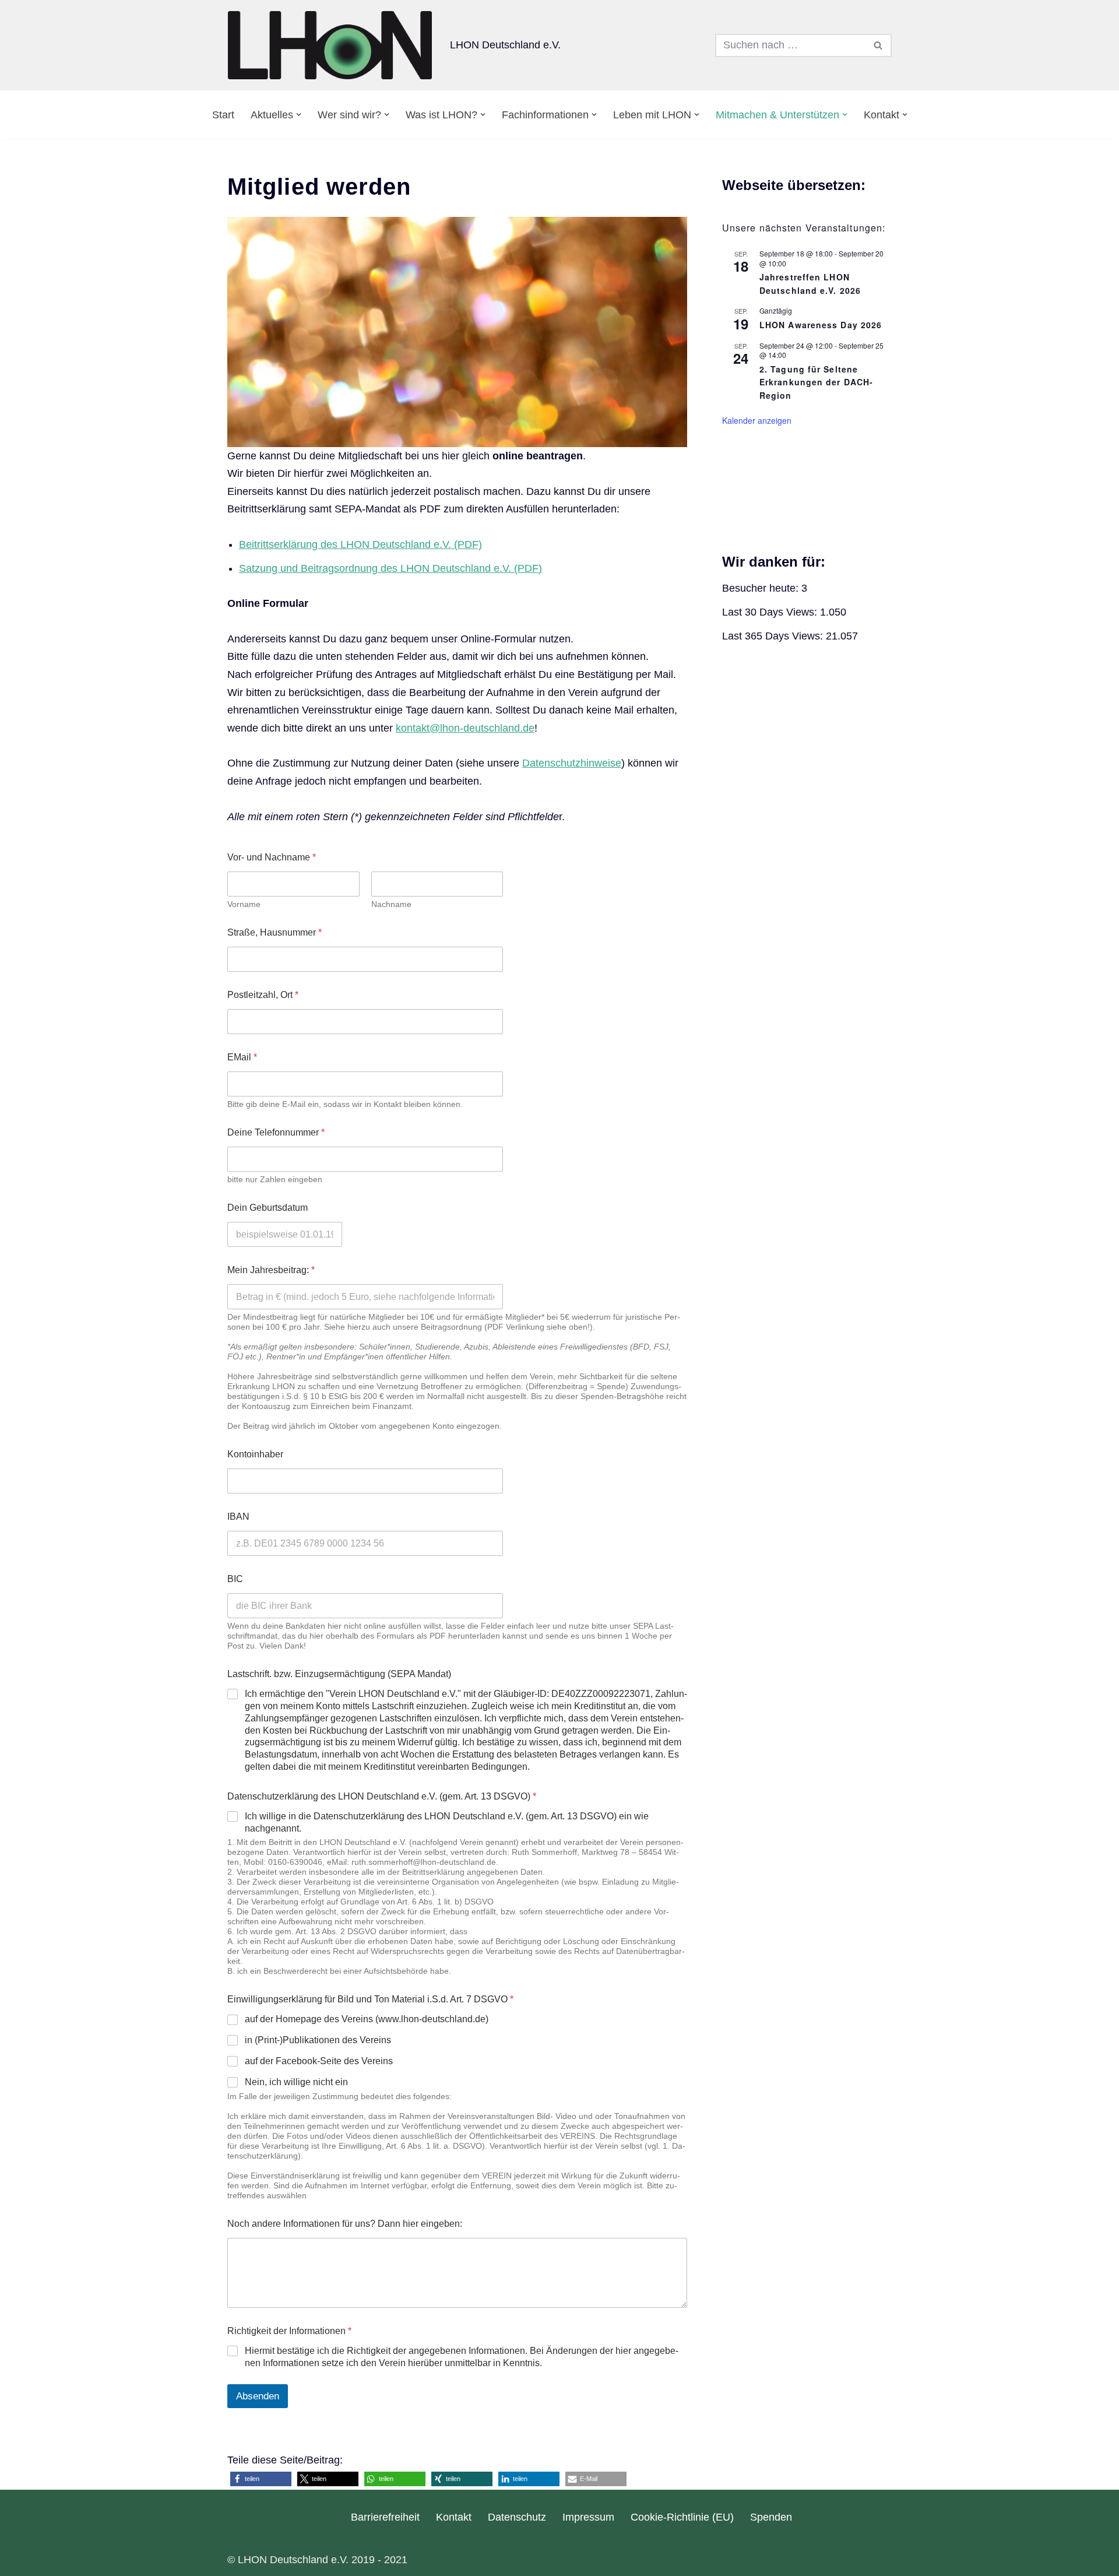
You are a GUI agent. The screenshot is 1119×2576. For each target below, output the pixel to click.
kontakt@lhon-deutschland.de (465, 728)
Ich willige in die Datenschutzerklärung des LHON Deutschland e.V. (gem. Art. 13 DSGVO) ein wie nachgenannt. (447, 1822)
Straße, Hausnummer (275, 932)
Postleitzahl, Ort (263, 995)
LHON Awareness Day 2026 (821, 325)
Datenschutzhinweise (572, 763)
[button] (299, 115)
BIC (235, 1579)
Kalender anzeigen (757, 420)
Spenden (771, 2517)
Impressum (588, 2517)
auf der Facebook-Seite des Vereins (319, 2061)
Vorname (244, 904)
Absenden (258, 2396)
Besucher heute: (762, 588)
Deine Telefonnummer (276, 1132)
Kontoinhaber (255, 1454)
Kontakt (454, 2517)
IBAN (238, 1517)
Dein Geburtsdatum (268, 1208)
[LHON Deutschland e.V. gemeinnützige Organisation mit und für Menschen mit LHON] (330, 45)
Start (223, 115)
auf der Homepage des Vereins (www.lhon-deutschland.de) (367, 2019)
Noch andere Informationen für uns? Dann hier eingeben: (345, 2224)
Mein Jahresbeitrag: (271, 1270)
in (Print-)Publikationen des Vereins (318, 2040)
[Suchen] (879, 45)
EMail (242, 1057)
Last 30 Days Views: (771, 612)
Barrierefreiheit (385, 2517)
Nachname (391, 904)
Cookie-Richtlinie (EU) (682, 2517)
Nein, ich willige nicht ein (296, 2082)
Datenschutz (517, 2517)
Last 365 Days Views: (774, 636)
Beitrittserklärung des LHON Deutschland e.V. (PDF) (360, 544)
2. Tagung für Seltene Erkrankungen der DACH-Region (816, 382)
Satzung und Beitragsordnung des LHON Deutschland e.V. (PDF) (390, 568)
